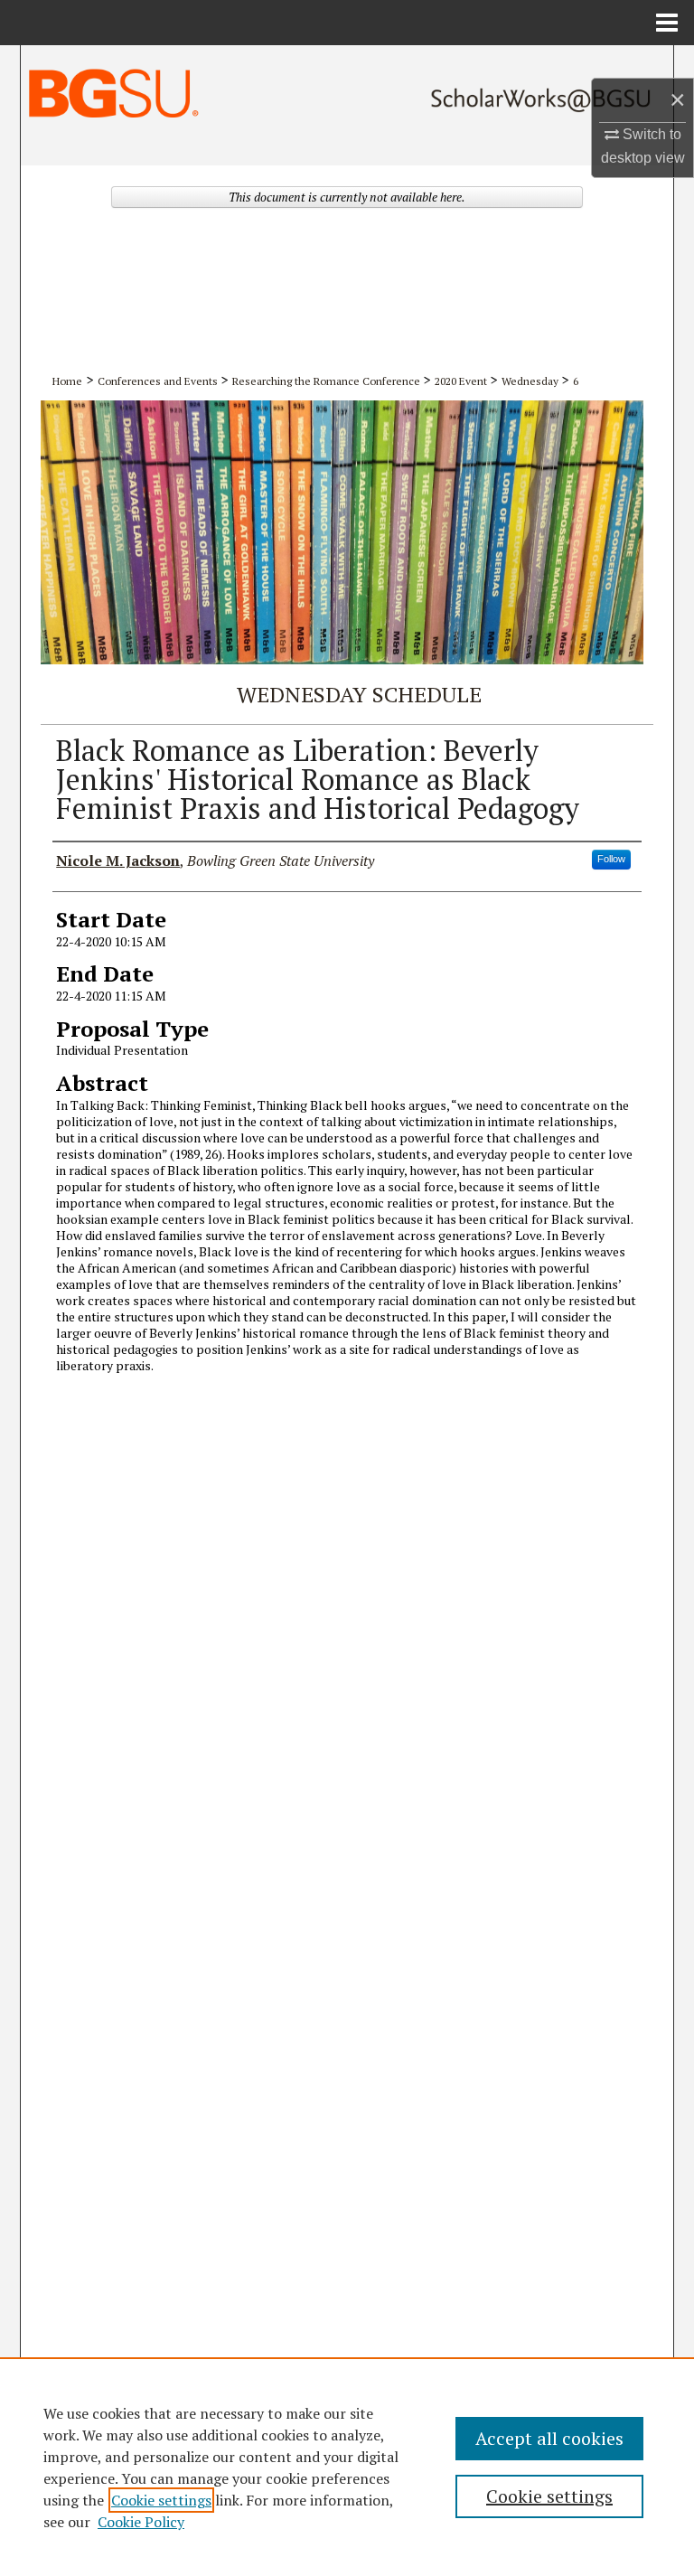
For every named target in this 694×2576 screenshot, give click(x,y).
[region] (347, 2467)
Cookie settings (161, 2500)
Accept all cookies (549, 2438)
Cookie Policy (141, 2522)
